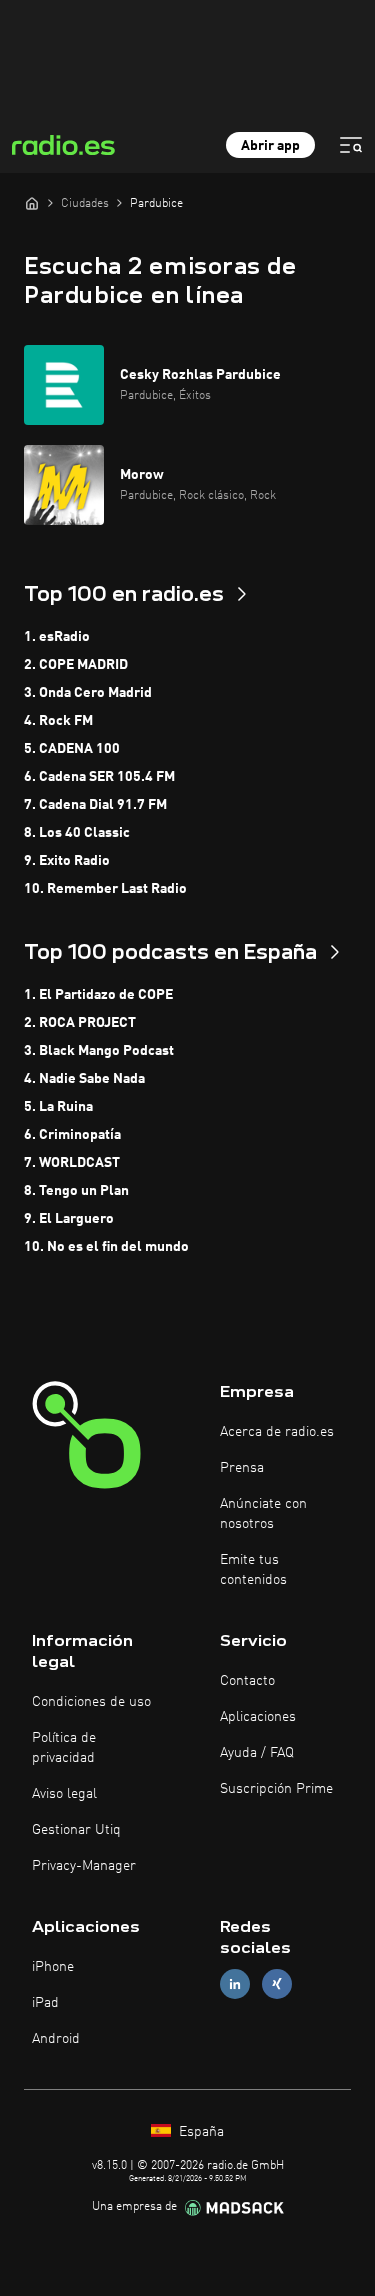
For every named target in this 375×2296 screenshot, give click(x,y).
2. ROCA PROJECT (80, 1023)
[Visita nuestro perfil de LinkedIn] (235, 1984)
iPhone (53, 1967)
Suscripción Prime (276, 1789)
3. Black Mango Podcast (99, 1051)
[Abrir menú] (351, 145)
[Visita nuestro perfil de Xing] (277, 1984)
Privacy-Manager (84, 1866)
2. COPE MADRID (76, 665)
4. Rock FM (58, 721)
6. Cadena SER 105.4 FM (99, 777)
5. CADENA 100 (72, 749)
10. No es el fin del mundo (106, 1247)
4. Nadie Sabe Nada (84, 1079)
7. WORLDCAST (72, 1163)
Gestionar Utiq (76, 1830)
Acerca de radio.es (277, 1432)
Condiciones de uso (91, 1702)
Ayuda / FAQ (257, 1753)
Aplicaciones (258, 1717)
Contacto (247, 1681)
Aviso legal (64, 1794)
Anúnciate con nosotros (263, 1514)
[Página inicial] (32, 203)
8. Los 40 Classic (77, 833)
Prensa (242, 1468)
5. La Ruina (58, 1107)
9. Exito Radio (67, 861)
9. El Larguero (69, 1219)
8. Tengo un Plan (76, 1191)
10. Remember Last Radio (105, 889)
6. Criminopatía (72, 1135)
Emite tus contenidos (253, 1570)
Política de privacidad (64, 1748)
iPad (45, 2003)
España (199, 2132)
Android (56, 2039)
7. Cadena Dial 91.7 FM (95, 805)
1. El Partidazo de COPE (98, 995)
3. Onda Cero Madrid (88, 693)
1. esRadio (57, 637)
